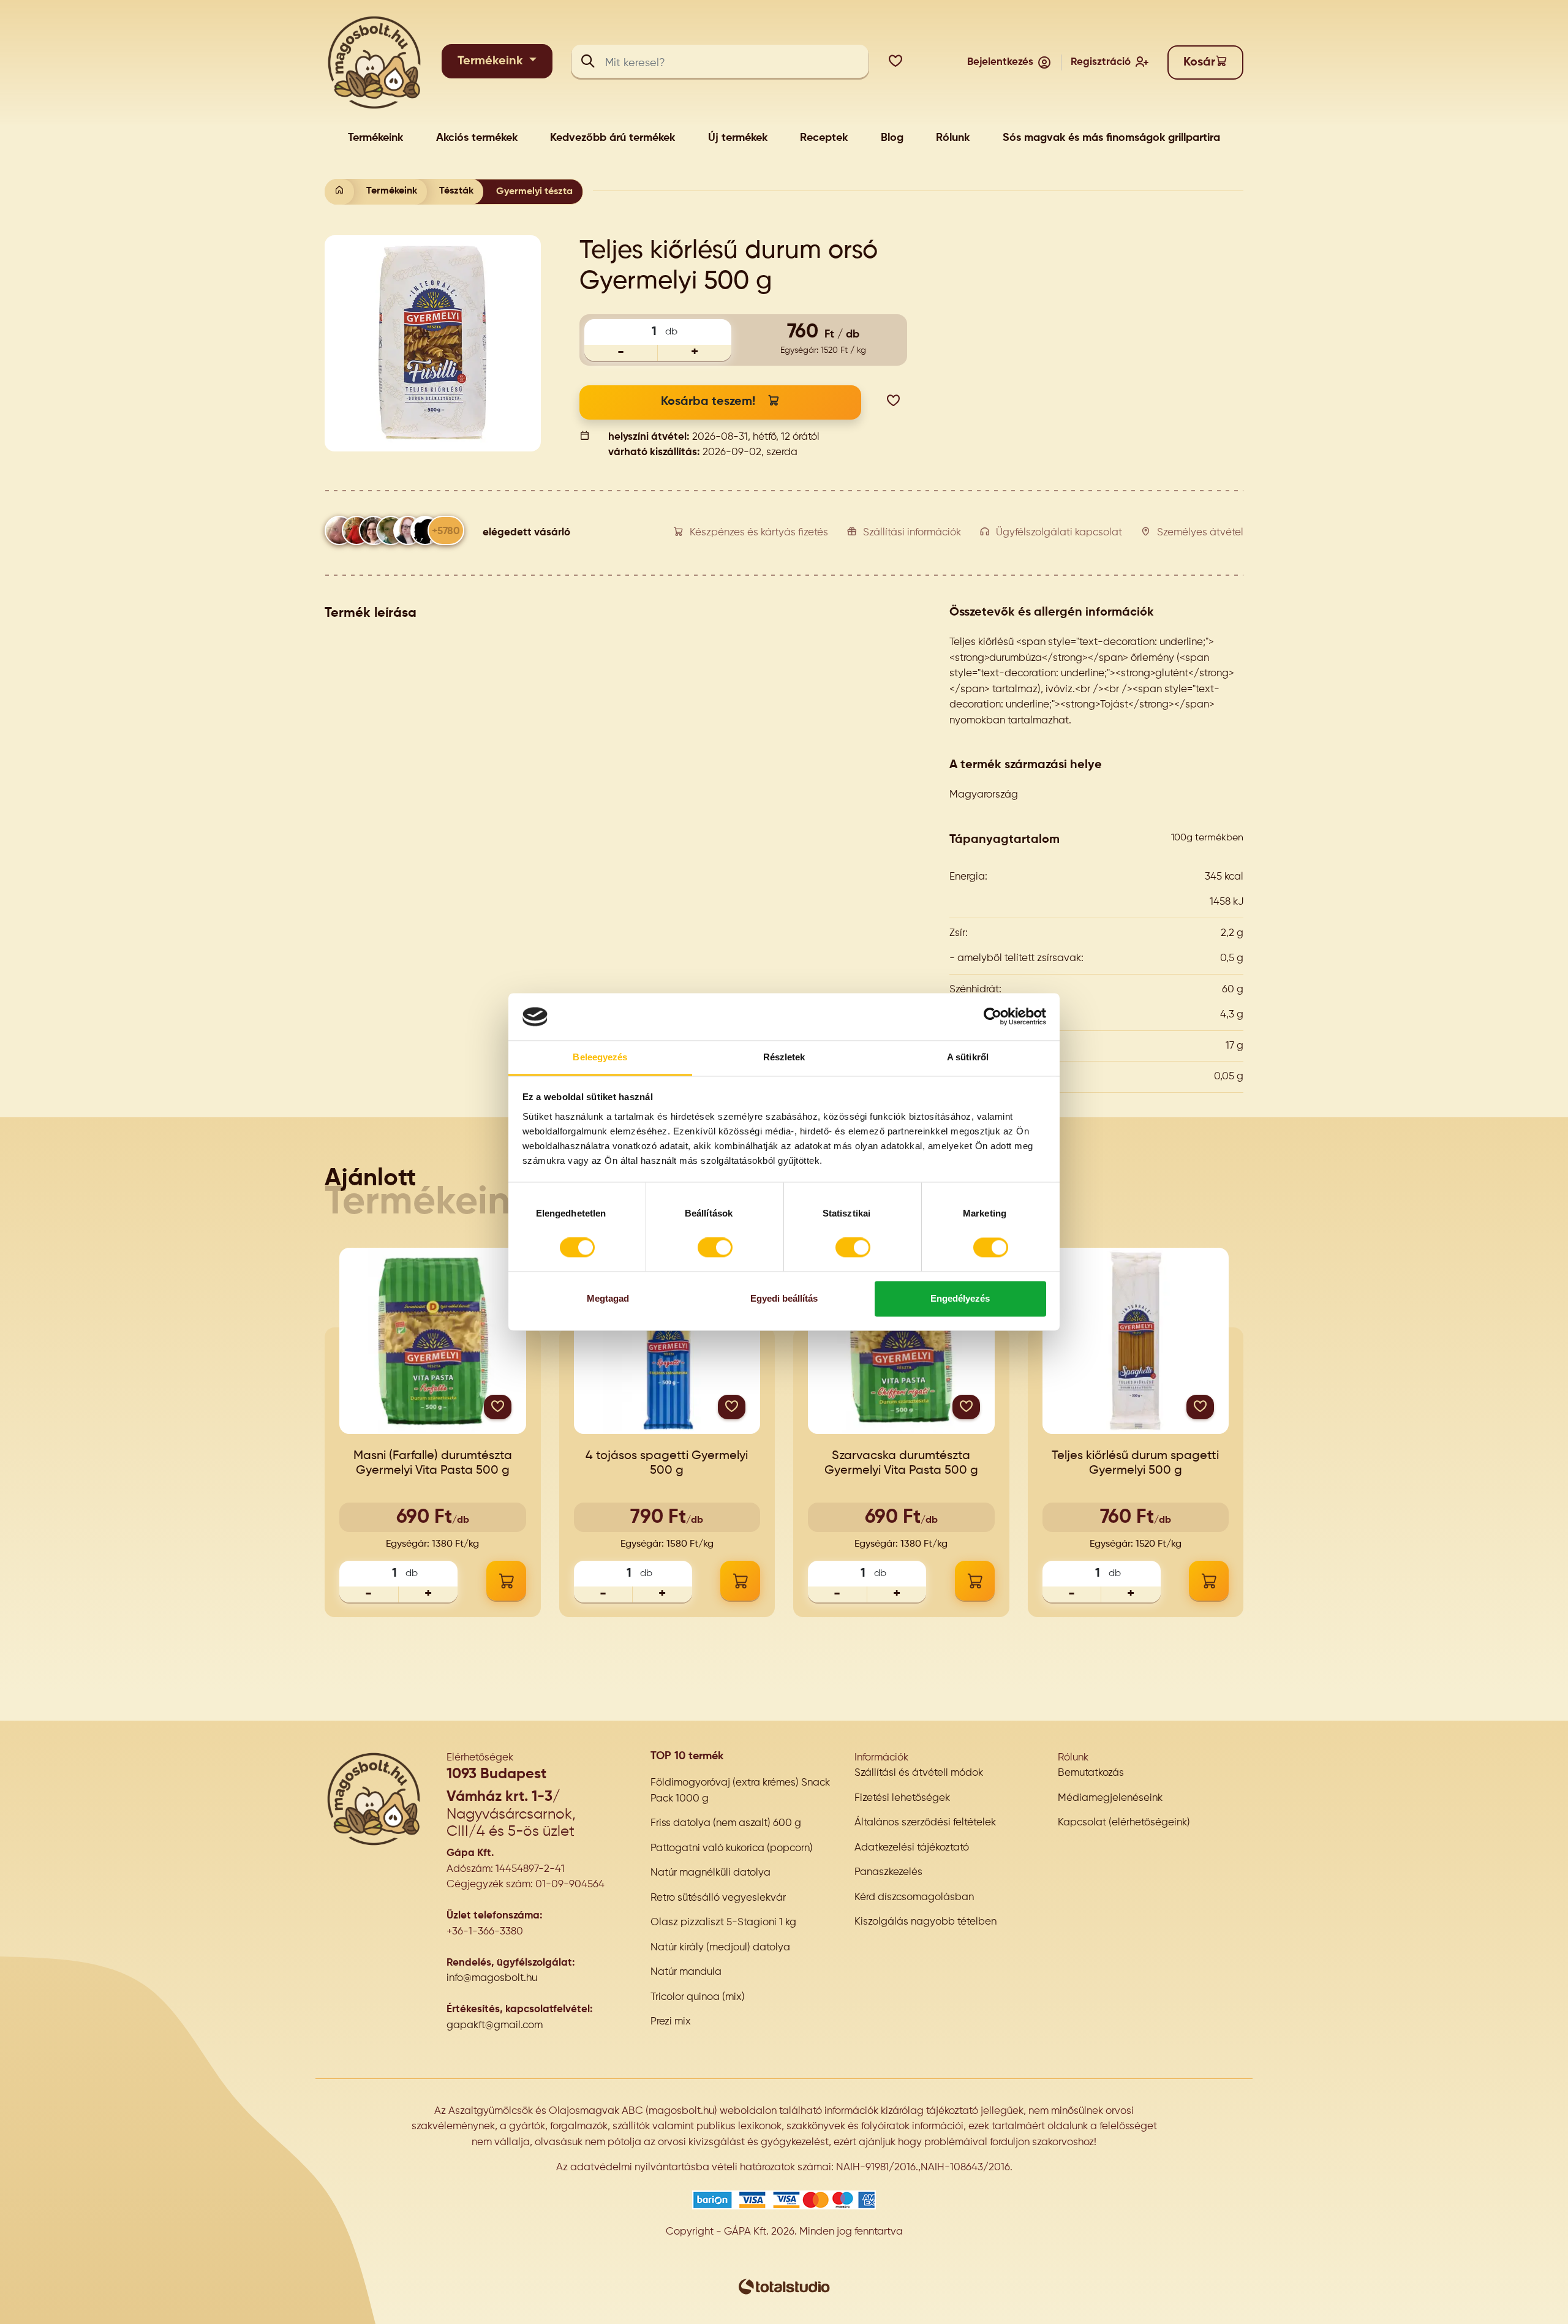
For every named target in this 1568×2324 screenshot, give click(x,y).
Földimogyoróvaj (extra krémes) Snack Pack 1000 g (740, 1791)
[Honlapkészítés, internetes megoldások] (784, 2286)
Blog (892, 138)
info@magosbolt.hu (492, 1978)
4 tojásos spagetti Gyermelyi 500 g (667, 1463)
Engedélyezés (960, 1298)
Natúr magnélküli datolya (710, 1873)
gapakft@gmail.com (495, 2025)
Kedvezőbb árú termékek (612, 138)
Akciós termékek (477, 138)
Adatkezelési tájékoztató (912, 1848)
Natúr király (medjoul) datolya (720, 1948)
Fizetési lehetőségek (902, 1798)
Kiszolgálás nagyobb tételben (925, 1922)
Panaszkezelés (888, 1872)
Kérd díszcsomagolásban (914, 1897)
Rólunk (953, 138)
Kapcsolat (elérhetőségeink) (1124, 1823)
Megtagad (608, 1298)
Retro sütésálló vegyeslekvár (718, 1898)
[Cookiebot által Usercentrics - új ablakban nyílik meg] (993, 1017)
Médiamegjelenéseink (1110, 1798)
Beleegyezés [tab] (600, 1057)
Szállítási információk (912, 533)
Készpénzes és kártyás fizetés (759, 533)
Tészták (456, 191)
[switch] (715, 1248)
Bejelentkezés (1000, 62)
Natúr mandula (686, 1972)
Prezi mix (671, 2022)
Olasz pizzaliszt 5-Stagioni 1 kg (723, 1922)
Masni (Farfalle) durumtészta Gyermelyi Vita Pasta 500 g (433, 1463)
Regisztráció (1101, 62)
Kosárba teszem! (708, 402)
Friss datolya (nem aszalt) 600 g (726, 1823)
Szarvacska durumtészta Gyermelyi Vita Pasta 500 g (901, 1463)
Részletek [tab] (784, 1057)
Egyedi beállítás (784, 1298)
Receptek (824, 138)
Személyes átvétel (1200, 533)
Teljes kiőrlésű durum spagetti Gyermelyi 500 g (1135, 1463)
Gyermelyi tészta (534, 192)
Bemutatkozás (1091, 1773)
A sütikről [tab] (968, 1057)
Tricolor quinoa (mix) (698, 1997)
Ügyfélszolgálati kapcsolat (1059, 533)
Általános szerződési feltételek (925, 1823)
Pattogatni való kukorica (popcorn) (732, 1848)
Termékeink (492, 61)
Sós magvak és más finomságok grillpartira (1111, 138)
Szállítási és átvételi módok (919, 1773)
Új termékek (738, 138)
